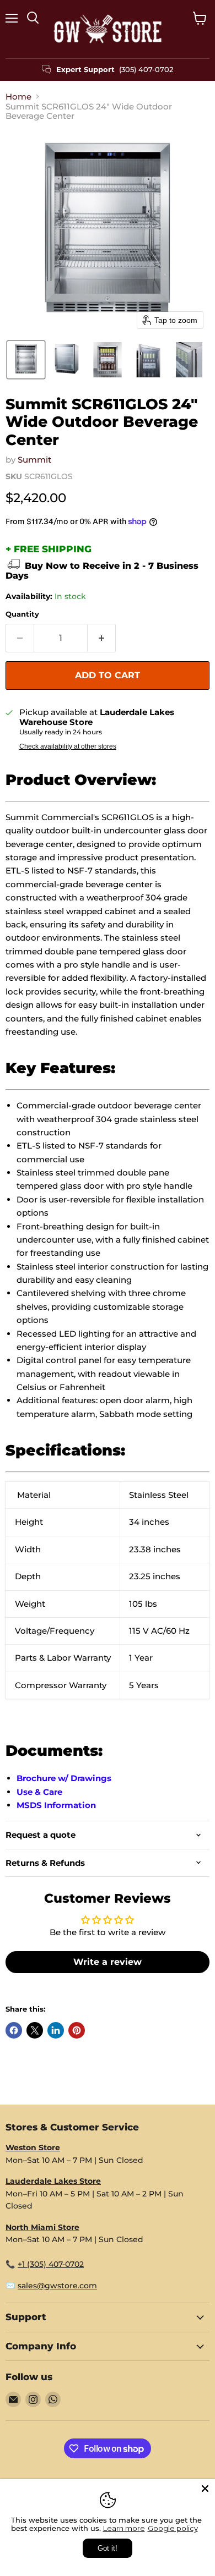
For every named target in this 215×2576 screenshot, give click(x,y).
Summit (34, 460)
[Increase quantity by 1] (102, 638)
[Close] (205, 2489)
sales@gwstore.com (57, 2286)
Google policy (173, 2528)
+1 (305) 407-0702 (51, 2264)
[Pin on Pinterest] (77, 2030)
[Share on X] (35, 2030)
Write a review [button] (108, 1962)
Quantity (22, 614)
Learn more (124, 2528)
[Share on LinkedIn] (56, 2030)
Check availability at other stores (68, 746)
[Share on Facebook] (14, 2030)
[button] (26, 360)
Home (18, 97)
